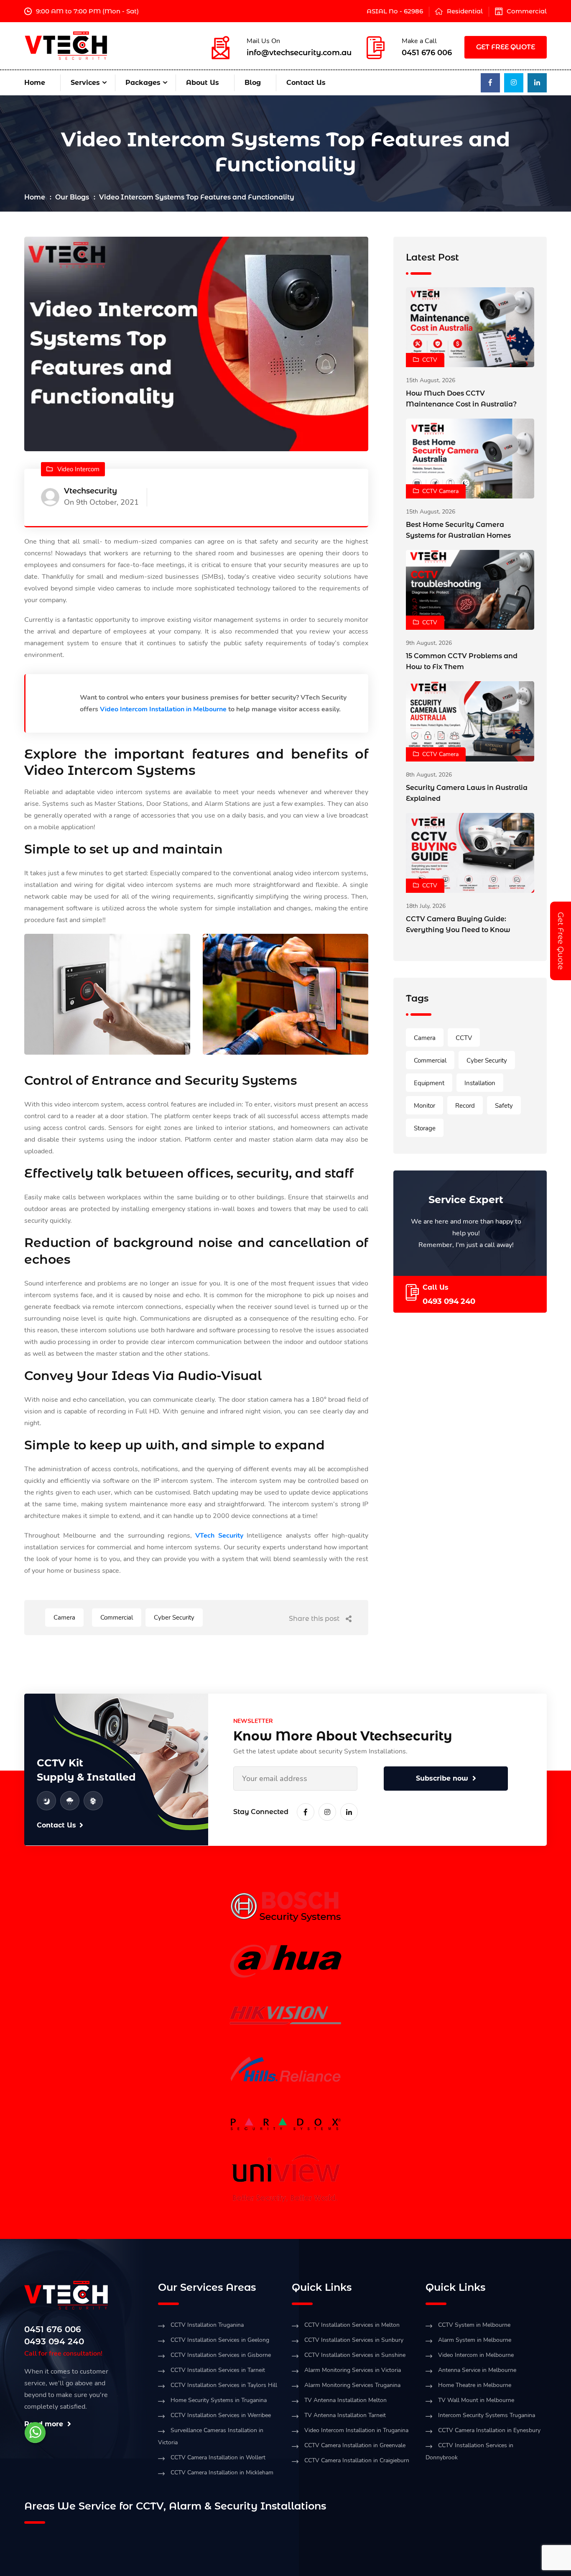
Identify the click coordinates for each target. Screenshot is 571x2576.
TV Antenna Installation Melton (345, 2400)
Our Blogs (72, 197)
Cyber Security (174, 1618)
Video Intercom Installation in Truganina (356, 2430)
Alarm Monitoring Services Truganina (352, 2385)
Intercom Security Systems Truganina (487, 2415)
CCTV (430, 360)
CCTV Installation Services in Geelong (220, 2340)
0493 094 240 (449, 1301)
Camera (64, 1618)
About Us (203, 83)
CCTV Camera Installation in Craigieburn (357, 2460)
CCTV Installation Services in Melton (352, 2325)
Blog (253, 83)
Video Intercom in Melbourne (476, 2355)
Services (85, 83)
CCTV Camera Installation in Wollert (218, 2457)
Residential (465, 11)
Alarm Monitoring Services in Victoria (353, 2370)
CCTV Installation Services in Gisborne (221, 2355)
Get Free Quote (561, 941)
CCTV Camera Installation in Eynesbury (489, 2430)
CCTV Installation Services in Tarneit (218, 2370)
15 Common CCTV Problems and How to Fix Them (462, 661)
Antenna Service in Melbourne (477, 2370)
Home (35, 83)
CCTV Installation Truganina (207, 2325)
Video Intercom (78, 469)
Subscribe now (442, 1778)
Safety (504, 1106)
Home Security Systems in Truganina (219, 2400)
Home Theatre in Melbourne (475, 2385)
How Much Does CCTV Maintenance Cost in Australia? (461, 399)
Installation (480, 1083)
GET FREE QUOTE (506, 47)
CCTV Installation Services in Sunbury (354, 2340)
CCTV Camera (440, 491)
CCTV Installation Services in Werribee (221, 2415)
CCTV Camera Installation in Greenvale (355, 2445)
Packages (143, 83)
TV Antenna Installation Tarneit (345, 2415)
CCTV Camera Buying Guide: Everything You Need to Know (458, 924)
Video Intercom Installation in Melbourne (163, 709)
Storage (425, 1128)
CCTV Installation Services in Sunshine (355, 2355)
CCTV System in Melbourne (474, 2325)
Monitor (424, 1106)
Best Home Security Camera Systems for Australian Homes (458, 530)
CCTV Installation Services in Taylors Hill (224, 2385)
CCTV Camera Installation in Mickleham (222, 2472)
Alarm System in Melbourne (475, 2340)
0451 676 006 (427, 53)
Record (465, 1106)
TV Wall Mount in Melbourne (476, 2400)
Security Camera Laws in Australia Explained (467, 793)
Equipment (429, 1083)
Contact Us (306, 83)
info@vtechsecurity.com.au (299, 53)
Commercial (527, 11)
